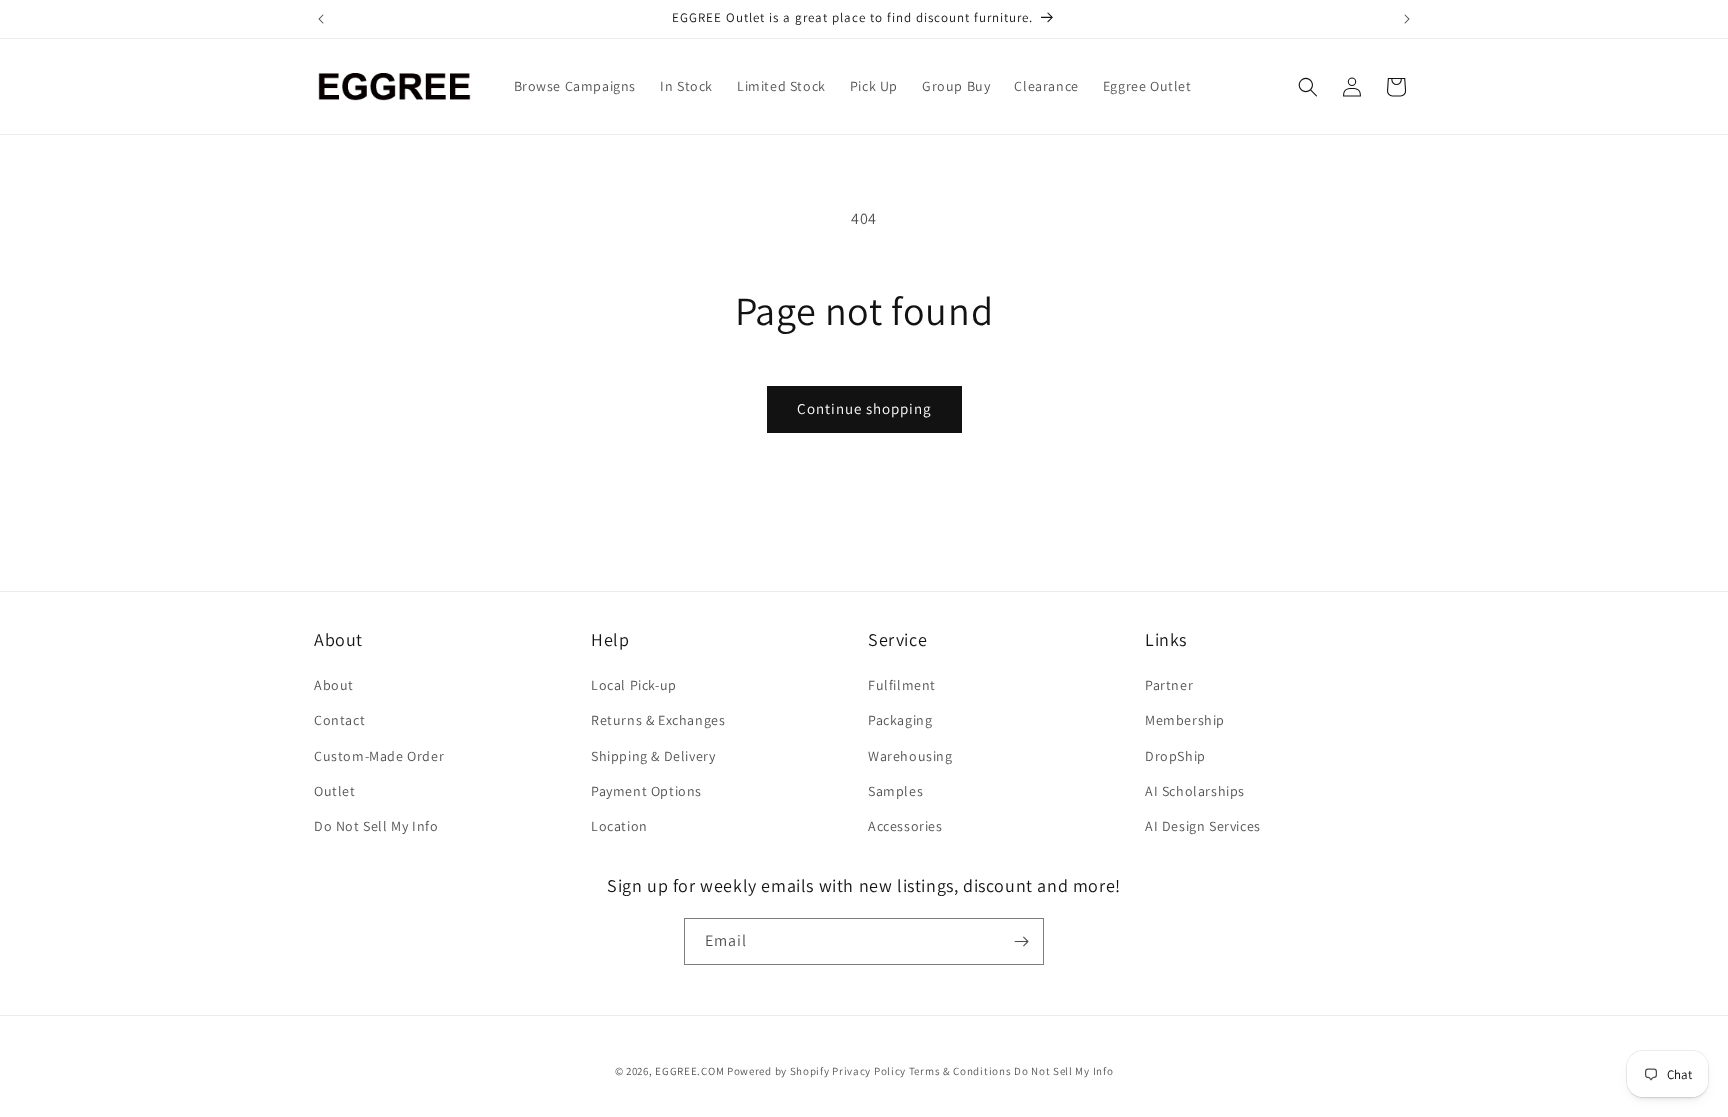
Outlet (335, 791)
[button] (1308, 87)
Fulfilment (902, 685)
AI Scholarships (1195, 791)
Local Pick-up (634, 685)
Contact (339, 720)
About (334, 685)
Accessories (905, 826)
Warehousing (910, 756)
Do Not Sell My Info (376, 826)
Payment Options (646, 791)
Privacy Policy (869, 1071)
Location (619, 826)
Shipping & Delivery (653, 756)
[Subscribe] (1021, 941)
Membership (1185, 720)
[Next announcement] (1407, 19)
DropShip (1175, 756)
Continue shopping (864, 408)
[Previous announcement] (321, 19)
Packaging (900, 720)
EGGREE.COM (689, 1071)
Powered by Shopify (778, 1071)
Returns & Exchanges (658, 720)
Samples (895, 791)
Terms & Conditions (960, 1071)
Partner (1169, 685)
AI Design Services (1203, 826)
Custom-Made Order (379, 756)
